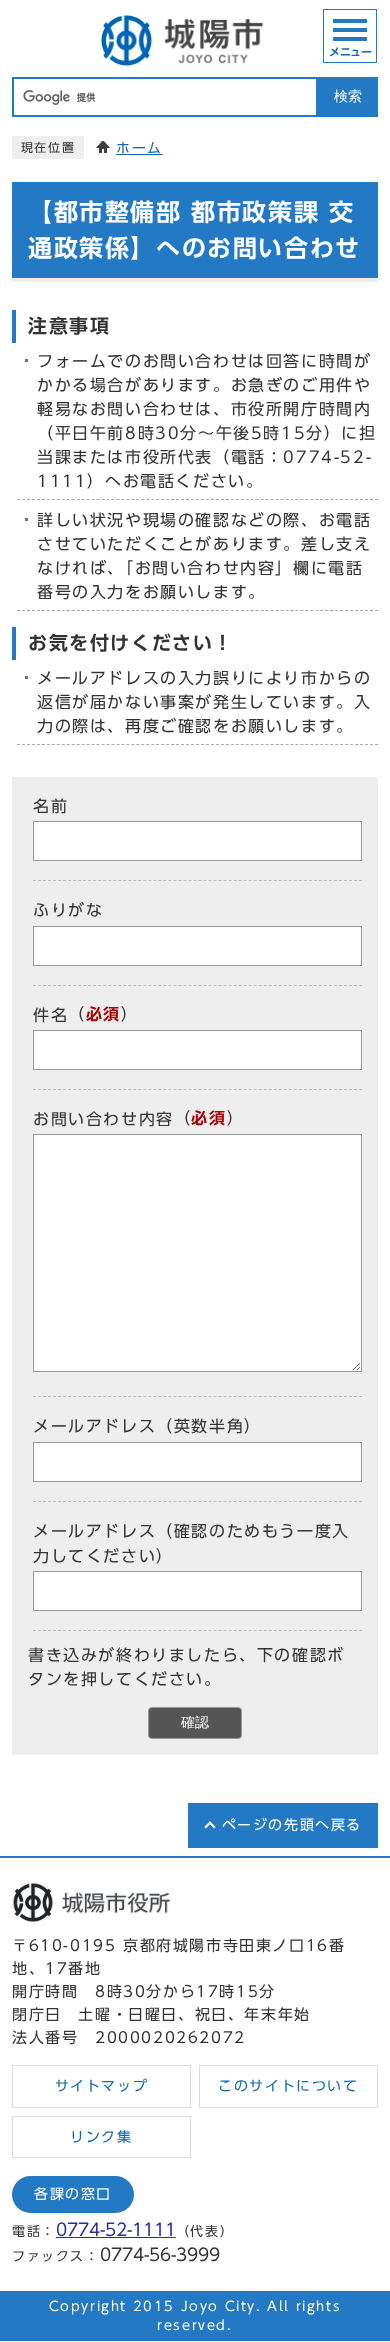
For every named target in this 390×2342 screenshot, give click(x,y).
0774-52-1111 (116, 2229)
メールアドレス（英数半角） (147, 1427)
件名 (50, 1015)
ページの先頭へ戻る (292, 1825)
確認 (195, 1722)
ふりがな (68, 911)
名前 (50, 806)
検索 (348, 96)
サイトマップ (102, 2086)
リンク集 (101, 2137)
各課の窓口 (73, 2194)
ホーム (139, 148)
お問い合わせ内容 (103, 1119)
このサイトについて (288, 2086)
